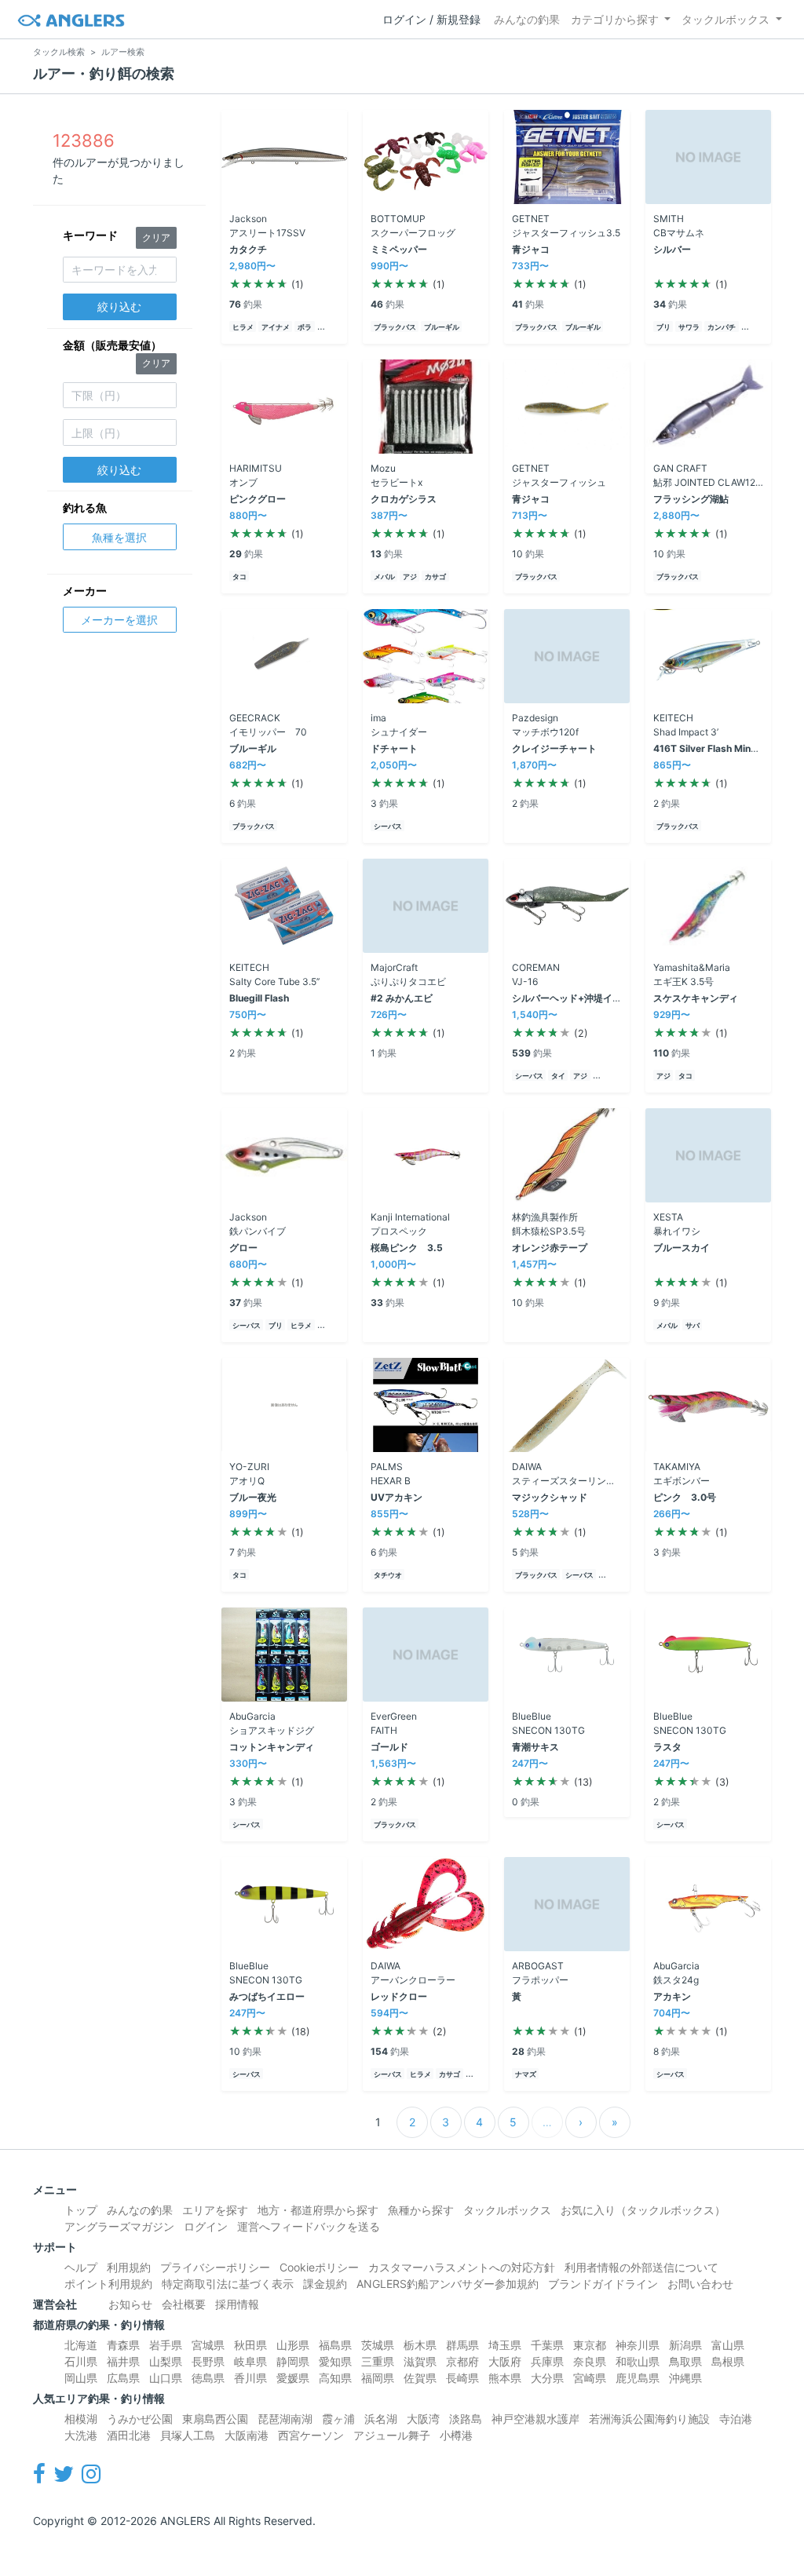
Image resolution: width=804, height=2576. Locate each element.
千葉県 (547, 2345)
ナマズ (526, 2074)
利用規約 (129, 2267)
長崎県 (462, 2378)
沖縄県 (685, 2378)
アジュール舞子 (392, 2435)
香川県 (250, 2378)
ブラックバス (395, 327)
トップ (81, 2210)
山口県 (166, 2378)
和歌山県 (638, 2361)
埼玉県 (505, 2345)
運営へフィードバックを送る (309, 2226)
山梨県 (166, 2361)
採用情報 (237, 2304)
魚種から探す (421, 2210)
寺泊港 (736, 2419)
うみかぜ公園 (140, 2419)
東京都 (590, 2345)
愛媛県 (293, 2378)
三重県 (378, 2361)
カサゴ (435, 576)
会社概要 (184, 2304)
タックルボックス (725, 19)
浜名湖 (381, 2419)
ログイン (206, 2226)
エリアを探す (215, 2210)
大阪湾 (423, 2419)
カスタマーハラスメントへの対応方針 (462, 2267)
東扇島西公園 (215, 2419)
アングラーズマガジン (119, 2226)
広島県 (123, 2378)
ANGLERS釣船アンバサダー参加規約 (448, 2284)
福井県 (123, 2361)
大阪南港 (247, 2435)
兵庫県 (547, 2361)
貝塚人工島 (188, 2435)
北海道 (81, 2345)
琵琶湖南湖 (285, 2419)
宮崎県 (590, 2378)
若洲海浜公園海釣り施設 (649, 2419)
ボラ (305, 327)
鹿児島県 (638, 2378)
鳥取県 (685, 2361)
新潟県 (685, 2345)
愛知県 (335, 2361)
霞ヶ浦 (338, 2419)
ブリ (663, 327)
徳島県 (208, 2378)
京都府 (462, 2361)
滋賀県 (420, 2361)
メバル (384, 576)
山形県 (293, 2345)
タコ (239, 576)
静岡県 (293, 2361)
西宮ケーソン (311, 2435)
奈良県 (590, 2361)
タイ (558, 1076)
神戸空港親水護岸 (535, 2419)
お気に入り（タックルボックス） (643, 2210)
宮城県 (208, 2345)
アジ (410, 576)
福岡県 (378, 2378)
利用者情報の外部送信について (641, 2267)
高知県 (335, 2378)
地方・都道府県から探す (318, 2210)
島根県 (728, 2361)
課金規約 (325, 2284)
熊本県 (505, 2378)
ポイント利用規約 (108, 2284)
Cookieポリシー (319, 2267)
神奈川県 (638, 2345)
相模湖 (81, 2419)
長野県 (208, 2361)
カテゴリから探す (615, 19)
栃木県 (420, 2345)
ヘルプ (81, 2267)
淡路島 (466, 2419)
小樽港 (456, 2435)
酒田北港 (129, 2435)
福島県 (335, 2345)
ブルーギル (442, 327)
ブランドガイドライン (603, 2284)
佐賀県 (420, 2378)
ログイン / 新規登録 (431, 19)
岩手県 (166, 2345)
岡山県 (81, 2378)
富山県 (728, 2345)
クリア (156, 237)
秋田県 (250, 2345)
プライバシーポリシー (215, 2267)
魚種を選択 (119, 537)
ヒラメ (243, 327)
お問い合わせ (700, 2284)
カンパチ (722, 327)
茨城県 (378, 2345)
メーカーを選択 (119, 620)
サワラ (689, 327)
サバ (693, 1325)
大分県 (547, 2378)
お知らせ (130, 2304)
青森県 (123, 2345)
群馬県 (462, 2345)
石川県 (81, 2361)
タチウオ (388, 1575)
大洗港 (81, 2435)
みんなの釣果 (527, 19)
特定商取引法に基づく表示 (228, 2284)
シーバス (388, 826)
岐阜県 (250, 2361)
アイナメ (276, 327)
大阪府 (505, 2361)
